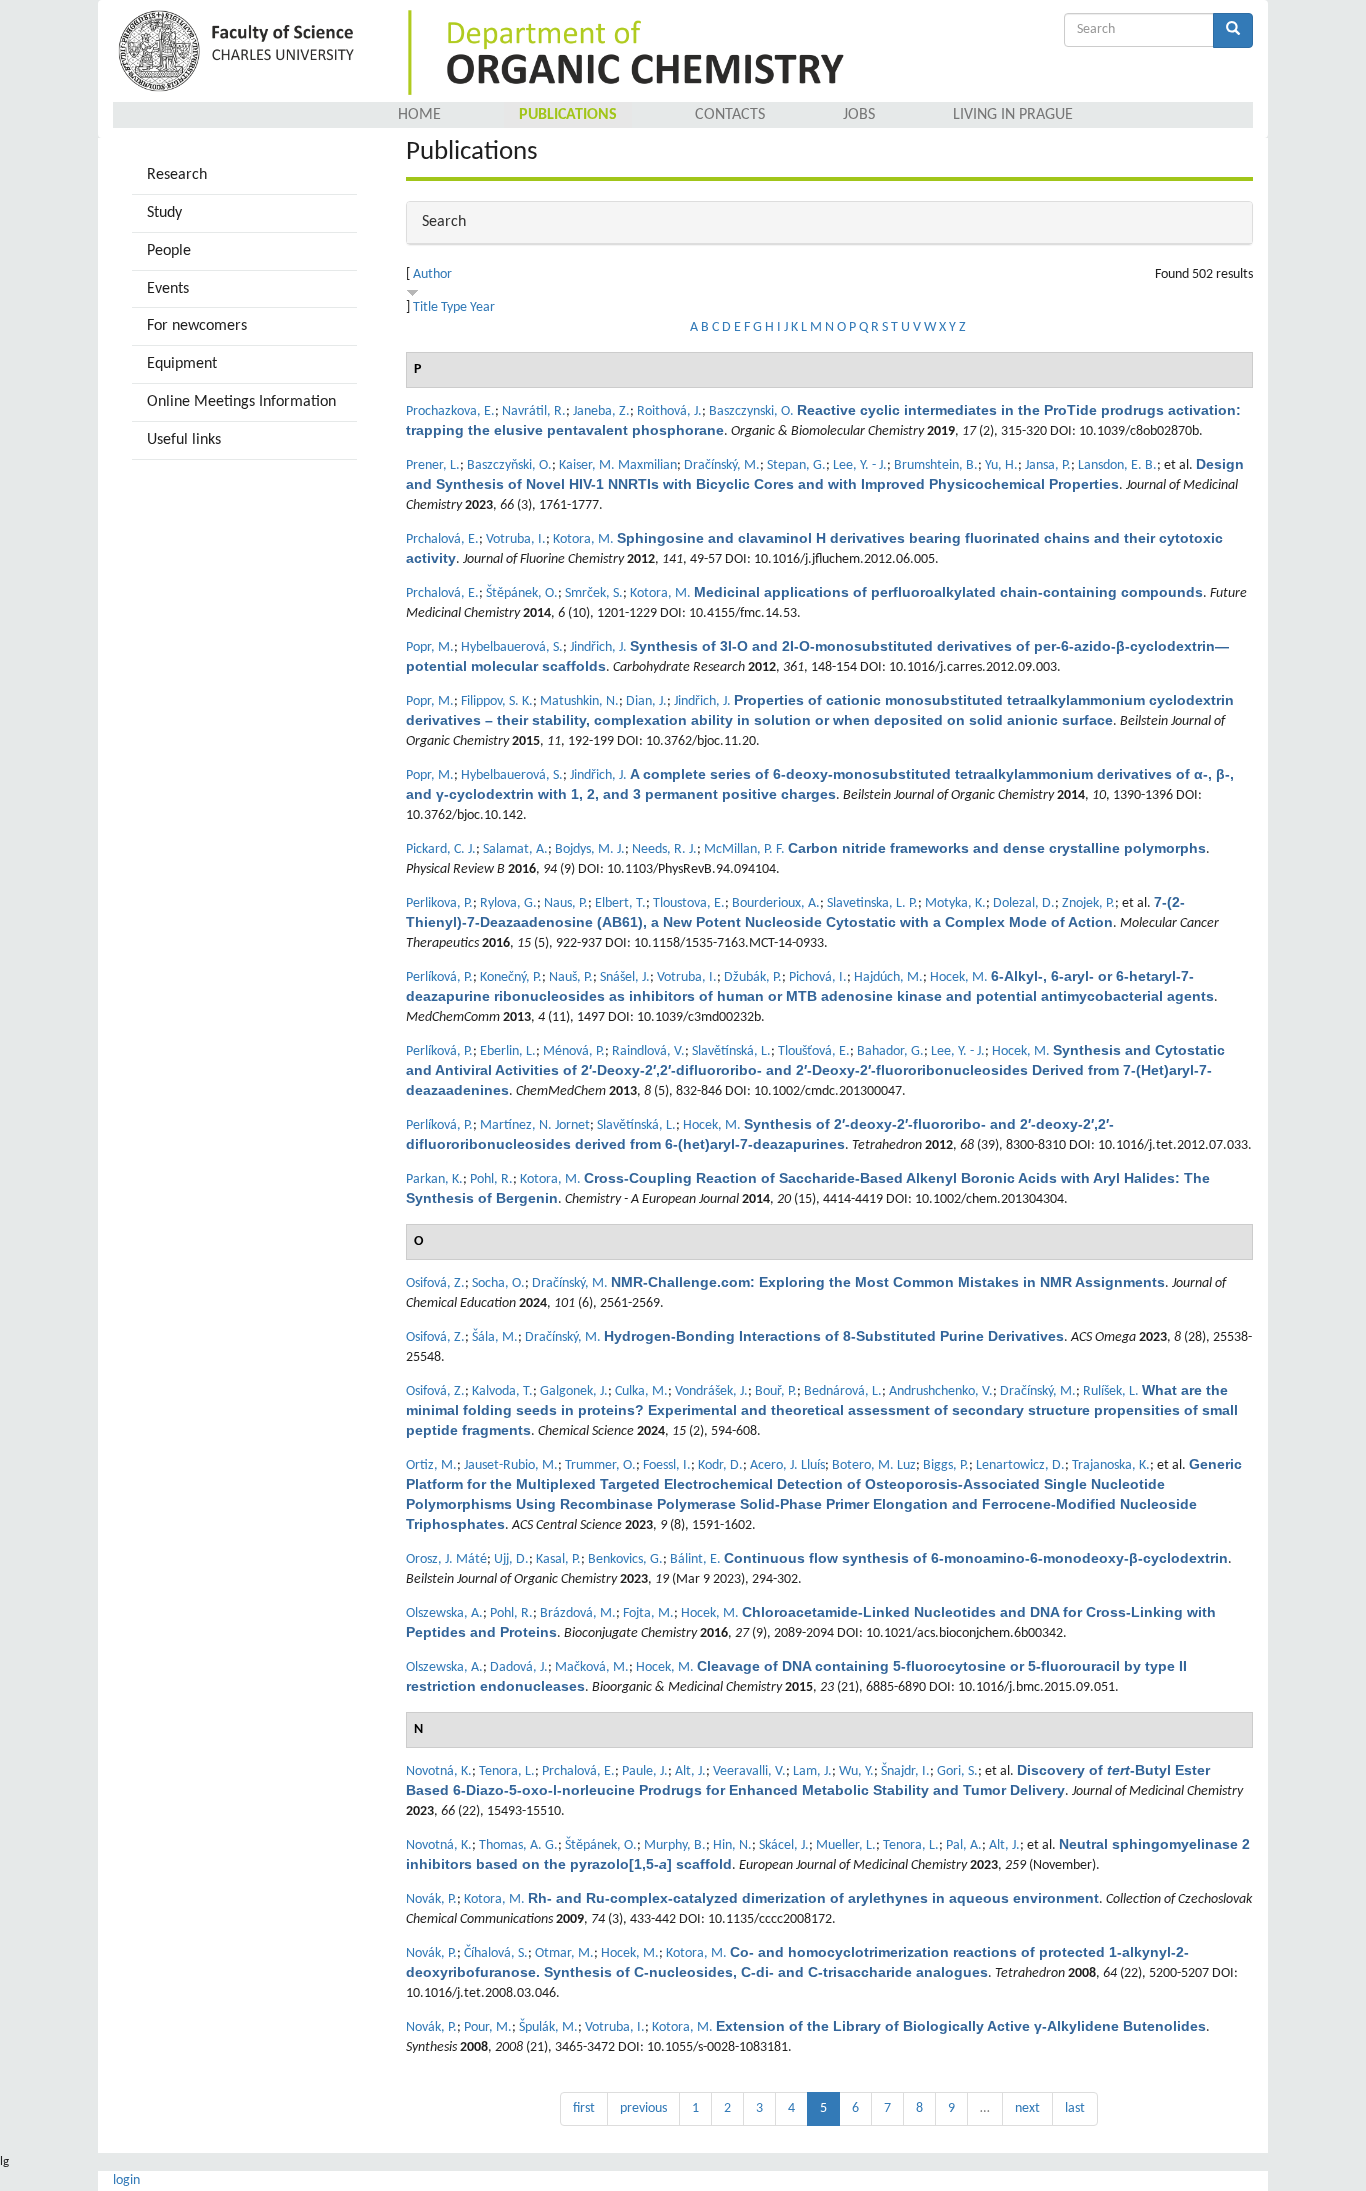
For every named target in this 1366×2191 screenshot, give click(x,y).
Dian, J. (646, 701)
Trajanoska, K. (1111, 1465)
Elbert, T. (620, 903)
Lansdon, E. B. (1117, 465)
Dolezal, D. (1024, 903)
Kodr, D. (720, 1465)
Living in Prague (1013, 115)
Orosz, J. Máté (446, 1559)
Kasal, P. (558, 1559)
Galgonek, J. (574, 1391)
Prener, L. (433, 465)
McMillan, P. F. (744, 849)
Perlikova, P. (439, 903)
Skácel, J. (784, 1845)
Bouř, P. (776, 1391)
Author (432, 274)
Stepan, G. (796, 465)
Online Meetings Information (241, 402)
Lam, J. (812, 1771)
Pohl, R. (491, 1179)
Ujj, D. (511, 1559)
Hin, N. (732, 1845)
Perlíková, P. (439, 977)
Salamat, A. (515, 849)
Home (419, 115)
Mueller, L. (846, 1845)
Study (164, 213)
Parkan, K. (434, 1179)
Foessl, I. (667, 1465)
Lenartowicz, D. (1020, 1465)
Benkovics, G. (625, 1559)
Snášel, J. (625, 977)
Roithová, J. (669, 411)
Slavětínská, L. (731, 1051)
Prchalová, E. (442, 539)
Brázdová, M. (578, 1613)
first (584, 2108)
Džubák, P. (753, 977)
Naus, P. (566, 903)
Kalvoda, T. (502, 1391)
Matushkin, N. (579, 701)
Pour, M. (488, 2027)
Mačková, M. (592, 1667)
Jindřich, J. (598, 647)
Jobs (859, 115)
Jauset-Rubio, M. (511, 1465)
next (1027, 2108)
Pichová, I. (818, 977)
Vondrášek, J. (711, 1391)
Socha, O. (498, 1283)
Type (454, 307)
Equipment (182, 364)
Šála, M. (495, 1337)
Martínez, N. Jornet (535, 1125)
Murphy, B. (675, 1845)
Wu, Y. (856, 1771)
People (169, 251)
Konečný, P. (511, 977)
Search (444, 222)
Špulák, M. (548, 2027)
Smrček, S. (594, 593)
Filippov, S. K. (497, 701)
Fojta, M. (648, 1613)
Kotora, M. (583, 539)
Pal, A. (964, 1845)
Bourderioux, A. (776, 903)
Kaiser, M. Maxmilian (618, 465)
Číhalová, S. (496, 1953)
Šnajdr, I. (905, 1771)
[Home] (239, 52)
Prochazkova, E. (450, 411)
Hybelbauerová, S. (512, 647)
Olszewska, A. (444, 1613)
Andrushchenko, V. (941, 1391)
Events (168, 289)
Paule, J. (645, 1771)
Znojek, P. (1088, 903)
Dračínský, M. (722, 465)
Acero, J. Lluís (787, 1465)
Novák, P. (431, 1899)
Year (482, 307)
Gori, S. (957, 1771)
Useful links (184, 440)
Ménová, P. (574, 1051)
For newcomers (197, 326)
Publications (568, 115)
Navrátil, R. (534, 411)
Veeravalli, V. (749, 1771)
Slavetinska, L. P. (872, 903)
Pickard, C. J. (441, 849)
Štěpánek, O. (522, 593)
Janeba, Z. (601, 411)
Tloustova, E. (689, 903)
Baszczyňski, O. (509, 465)
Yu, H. (1001, 465)
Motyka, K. (955, 903)
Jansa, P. (1048, 465)
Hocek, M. (959, 977)
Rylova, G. (508, 903)
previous (643, 2108)
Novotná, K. (439, 1771)
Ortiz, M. (431, 1465)
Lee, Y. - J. (860, 465)
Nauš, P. (571, 977)
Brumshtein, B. (936, 465)
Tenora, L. (507, 1771)
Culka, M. (641, 1391)
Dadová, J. (519, 1667)
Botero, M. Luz (874, 1465)
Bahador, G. (890, 1051)
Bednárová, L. (843, 1391)
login (126, 2180)
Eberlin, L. (508, 1051)
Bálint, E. (695, 1559)
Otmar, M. (564, 1953)
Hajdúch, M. (888, 977)
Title (425, 307)
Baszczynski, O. (751, 411)
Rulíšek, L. (1111, 1391)
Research (177, 175)
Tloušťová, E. (814, 1051)
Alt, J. (690, 1771)
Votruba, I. (516, 539)
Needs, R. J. (664, 849)
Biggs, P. (946, 1465)
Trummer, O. (600, 1465)
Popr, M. (430, 647)
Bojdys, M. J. (590, 849)
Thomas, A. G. (518, 1845)
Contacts (730, 115)
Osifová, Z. (435, 1283)
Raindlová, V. (648, 1051)
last (1075, 2108)
